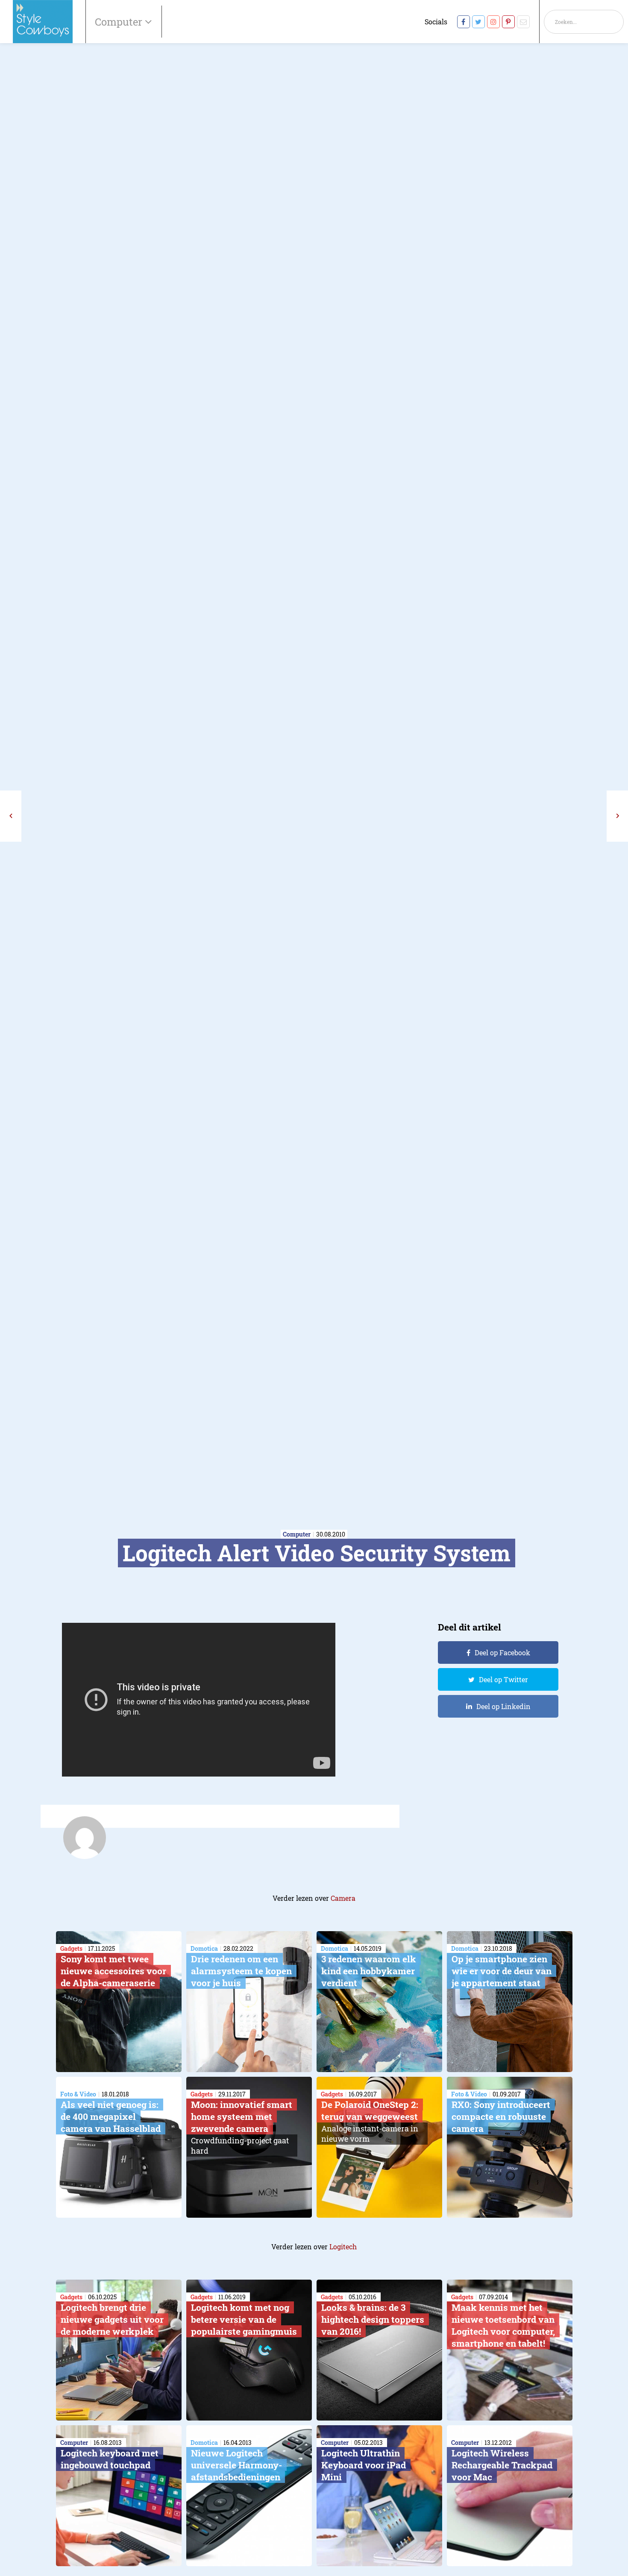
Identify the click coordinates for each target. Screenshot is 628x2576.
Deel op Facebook (502, 1652)
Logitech (343, 2247)
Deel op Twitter (503, 1679)
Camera (343, 1898)
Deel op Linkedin (503, 1706)
